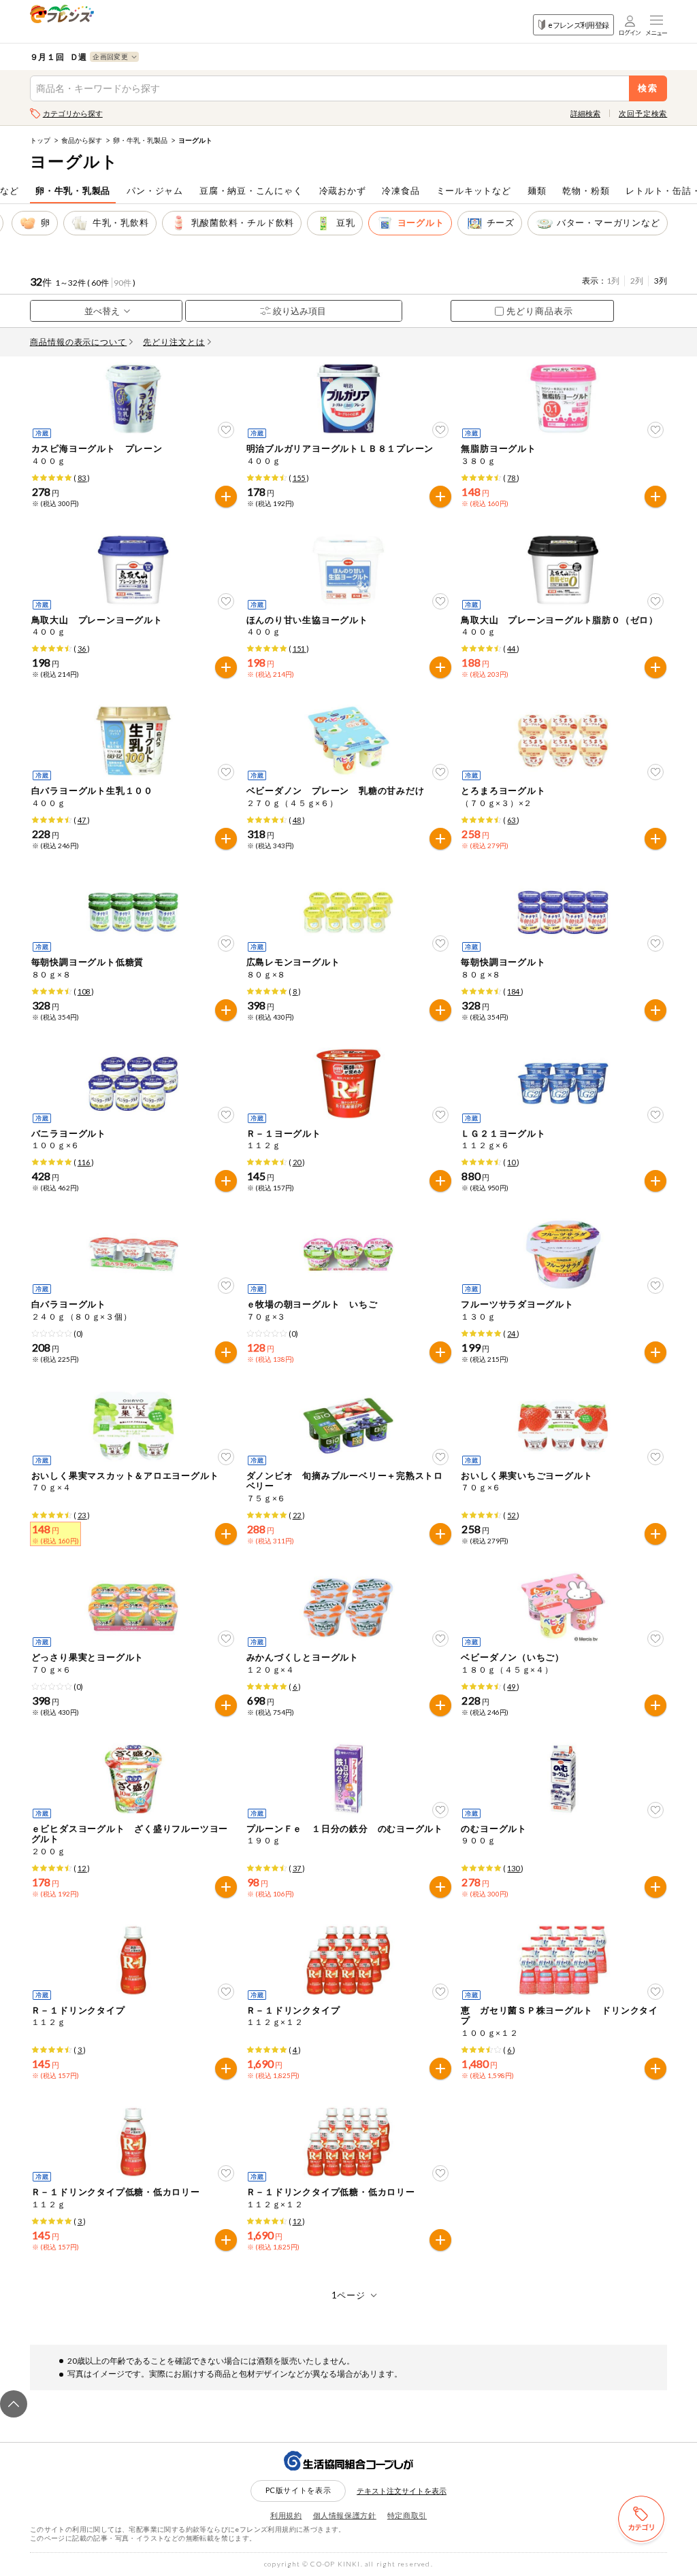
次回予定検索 (643, 113)
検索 (648, 88)
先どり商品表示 (540, 311)
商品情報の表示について (79, 342)
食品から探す (82, 140)
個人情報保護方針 (345, 2515)
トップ (40, 140)
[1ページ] (349, 2295)
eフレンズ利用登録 (578, 25)
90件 (123, 283)
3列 (661, 281)
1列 (613, 281)
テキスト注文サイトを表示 (402, 2491)
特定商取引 (407, 2515)
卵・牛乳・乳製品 (140, 140)
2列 (637, 281)
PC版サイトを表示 (298, 2490)
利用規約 (286, 2515)
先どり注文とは (174, 342)
